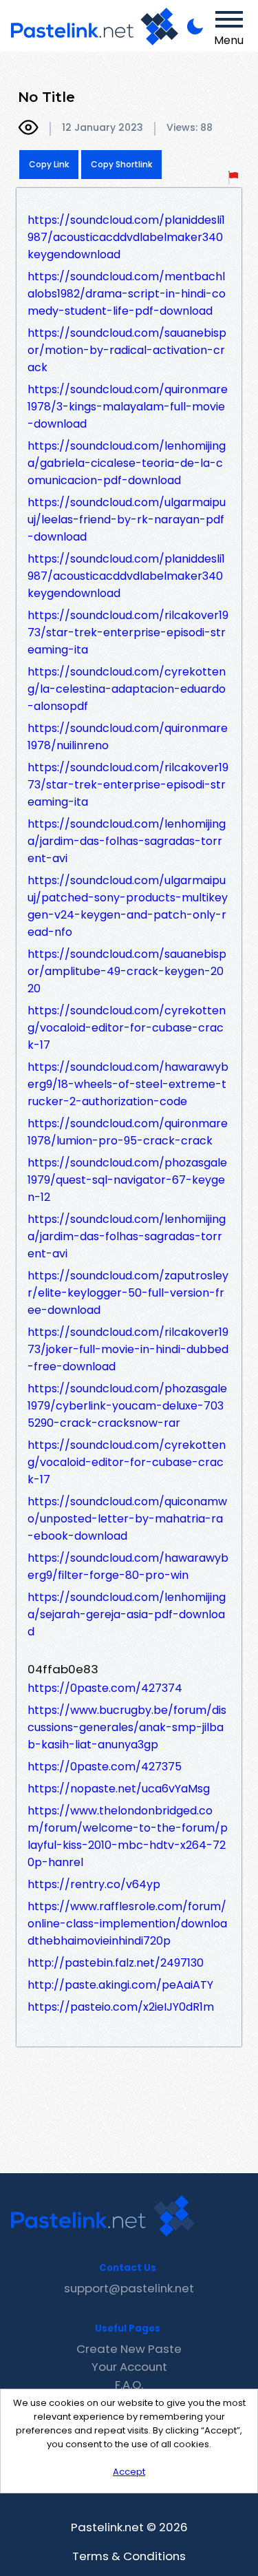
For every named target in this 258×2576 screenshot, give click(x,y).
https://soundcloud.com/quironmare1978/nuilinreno (128, 737)
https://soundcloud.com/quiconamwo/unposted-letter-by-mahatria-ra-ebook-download (127, 1519)
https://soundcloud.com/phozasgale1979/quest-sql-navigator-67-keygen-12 (127, 1180)
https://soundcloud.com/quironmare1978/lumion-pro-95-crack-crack (128, 1132)
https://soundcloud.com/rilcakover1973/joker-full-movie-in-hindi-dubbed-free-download (128, 1349)
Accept (129, 2472)
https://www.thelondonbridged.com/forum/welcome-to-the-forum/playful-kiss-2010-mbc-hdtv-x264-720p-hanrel (128, 1836)
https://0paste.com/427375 (105, 1767)
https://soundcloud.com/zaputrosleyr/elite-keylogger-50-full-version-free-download (128, 1293)
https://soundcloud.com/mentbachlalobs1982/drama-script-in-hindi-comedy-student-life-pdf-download (127, 294)
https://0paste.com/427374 (105, 1688)
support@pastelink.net (129, 2288)
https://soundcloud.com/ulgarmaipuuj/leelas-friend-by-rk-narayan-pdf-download (127, 520)
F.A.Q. (129, 2385)
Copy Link (49, 164)
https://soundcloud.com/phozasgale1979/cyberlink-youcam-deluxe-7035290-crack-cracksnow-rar (127, 1406)
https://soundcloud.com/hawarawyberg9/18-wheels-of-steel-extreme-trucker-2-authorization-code (128, 1084)
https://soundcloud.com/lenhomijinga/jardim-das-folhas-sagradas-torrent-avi (127, 841)
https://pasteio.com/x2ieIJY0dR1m (121, 2007)
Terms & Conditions (129, 2556)
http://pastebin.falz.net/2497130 (116, 1963)
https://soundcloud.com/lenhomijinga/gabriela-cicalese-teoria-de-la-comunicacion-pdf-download (127, 463)
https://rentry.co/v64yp (94, 1884)
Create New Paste (129, 2349)
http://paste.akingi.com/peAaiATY (120, 1985)
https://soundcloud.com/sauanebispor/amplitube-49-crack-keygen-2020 (127, 971)
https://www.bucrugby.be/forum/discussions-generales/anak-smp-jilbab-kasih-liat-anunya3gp (127, 1727)
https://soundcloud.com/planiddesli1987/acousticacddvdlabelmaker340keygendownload (126, 237)
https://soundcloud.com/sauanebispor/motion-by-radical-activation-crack (127, 350)
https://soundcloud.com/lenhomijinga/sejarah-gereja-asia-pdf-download (127, 1614)
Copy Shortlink (121, 164)
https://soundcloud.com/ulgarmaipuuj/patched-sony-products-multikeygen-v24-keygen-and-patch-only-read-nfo (128, 906)
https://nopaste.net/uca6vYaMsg (119, 1789)
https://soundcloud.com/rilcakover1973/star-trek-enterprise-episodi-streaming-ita (128, 632)
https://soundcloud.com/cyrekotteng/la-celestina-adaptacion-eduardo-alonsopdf (127, 689)
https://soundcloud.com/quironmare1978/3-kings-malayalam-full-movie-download (128, 407)
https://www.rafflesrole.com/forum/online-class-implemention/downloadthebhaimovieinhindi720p (127, 1924)
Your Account (129, 2367)
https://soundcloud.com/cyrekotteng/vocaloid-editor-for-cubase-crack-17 (127, 1028)
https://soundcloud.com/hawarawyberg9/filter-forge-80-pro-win (128, 1567)
